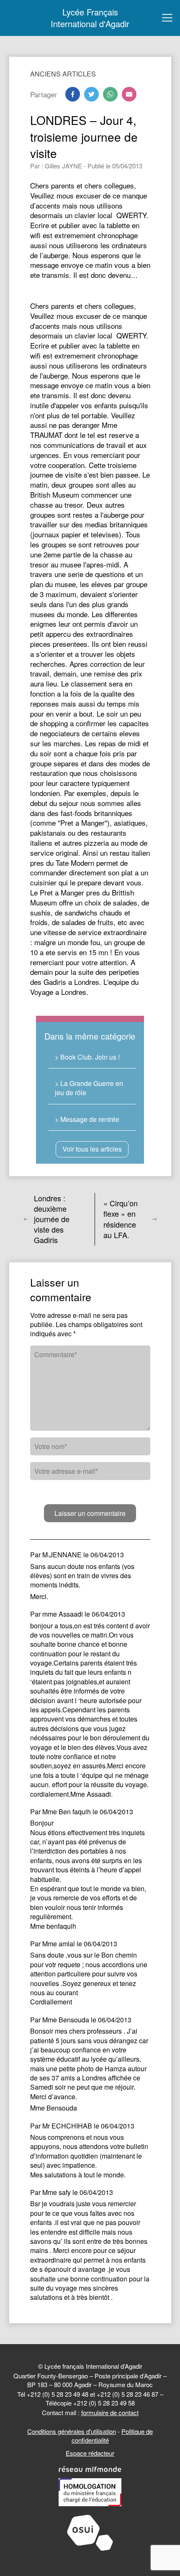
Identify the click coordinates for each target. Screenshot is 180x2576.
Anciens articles (63, 74)
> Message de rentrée (87, 1119)
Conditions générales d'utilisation (72, 2431)
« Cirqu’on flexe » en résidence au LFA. (121, 1219)
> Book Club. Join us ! (87, 1057)
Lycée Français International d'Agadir (90, 18)
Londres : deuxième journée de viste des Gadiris (52, 1219)
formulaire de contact (110, 2412)
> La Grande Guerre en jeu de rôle (89, 1088)
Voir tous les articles (92, 1149)
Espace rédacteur (90, 2453)
